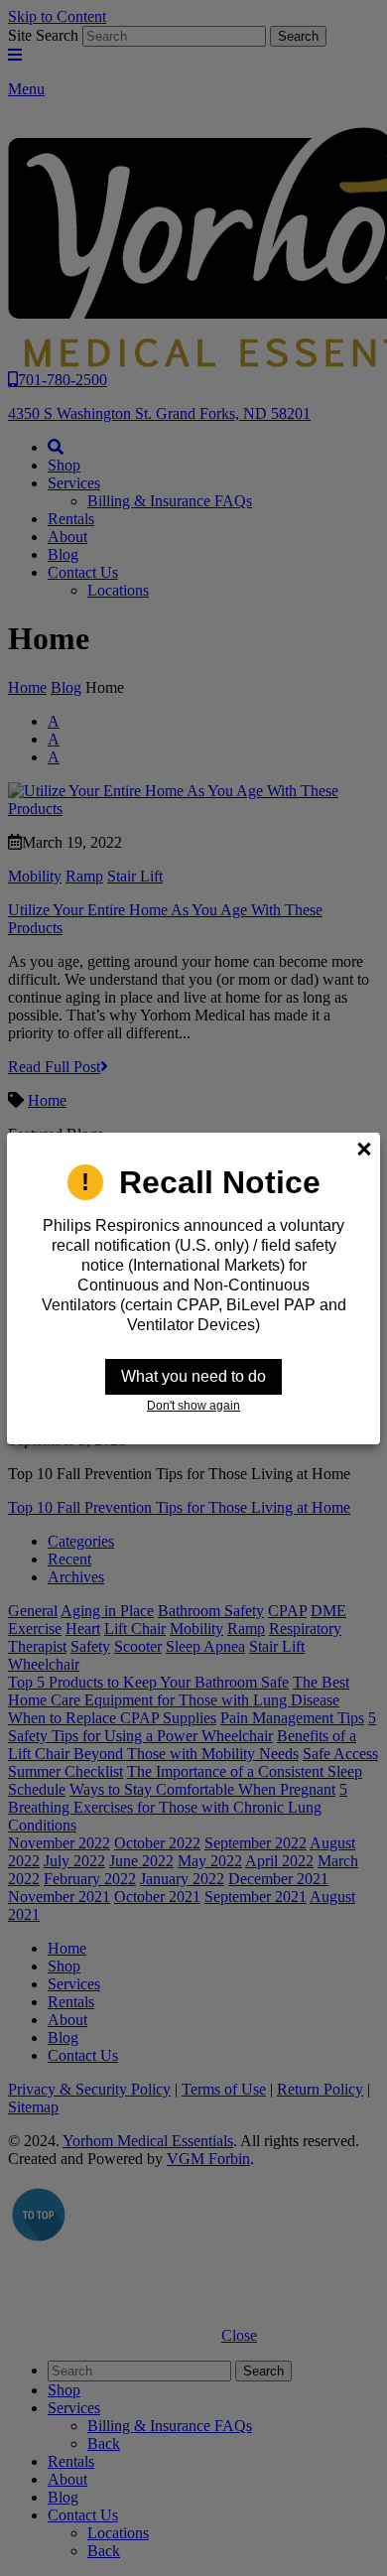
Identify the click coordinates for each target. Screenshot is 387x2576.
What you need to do (193, 1376)
